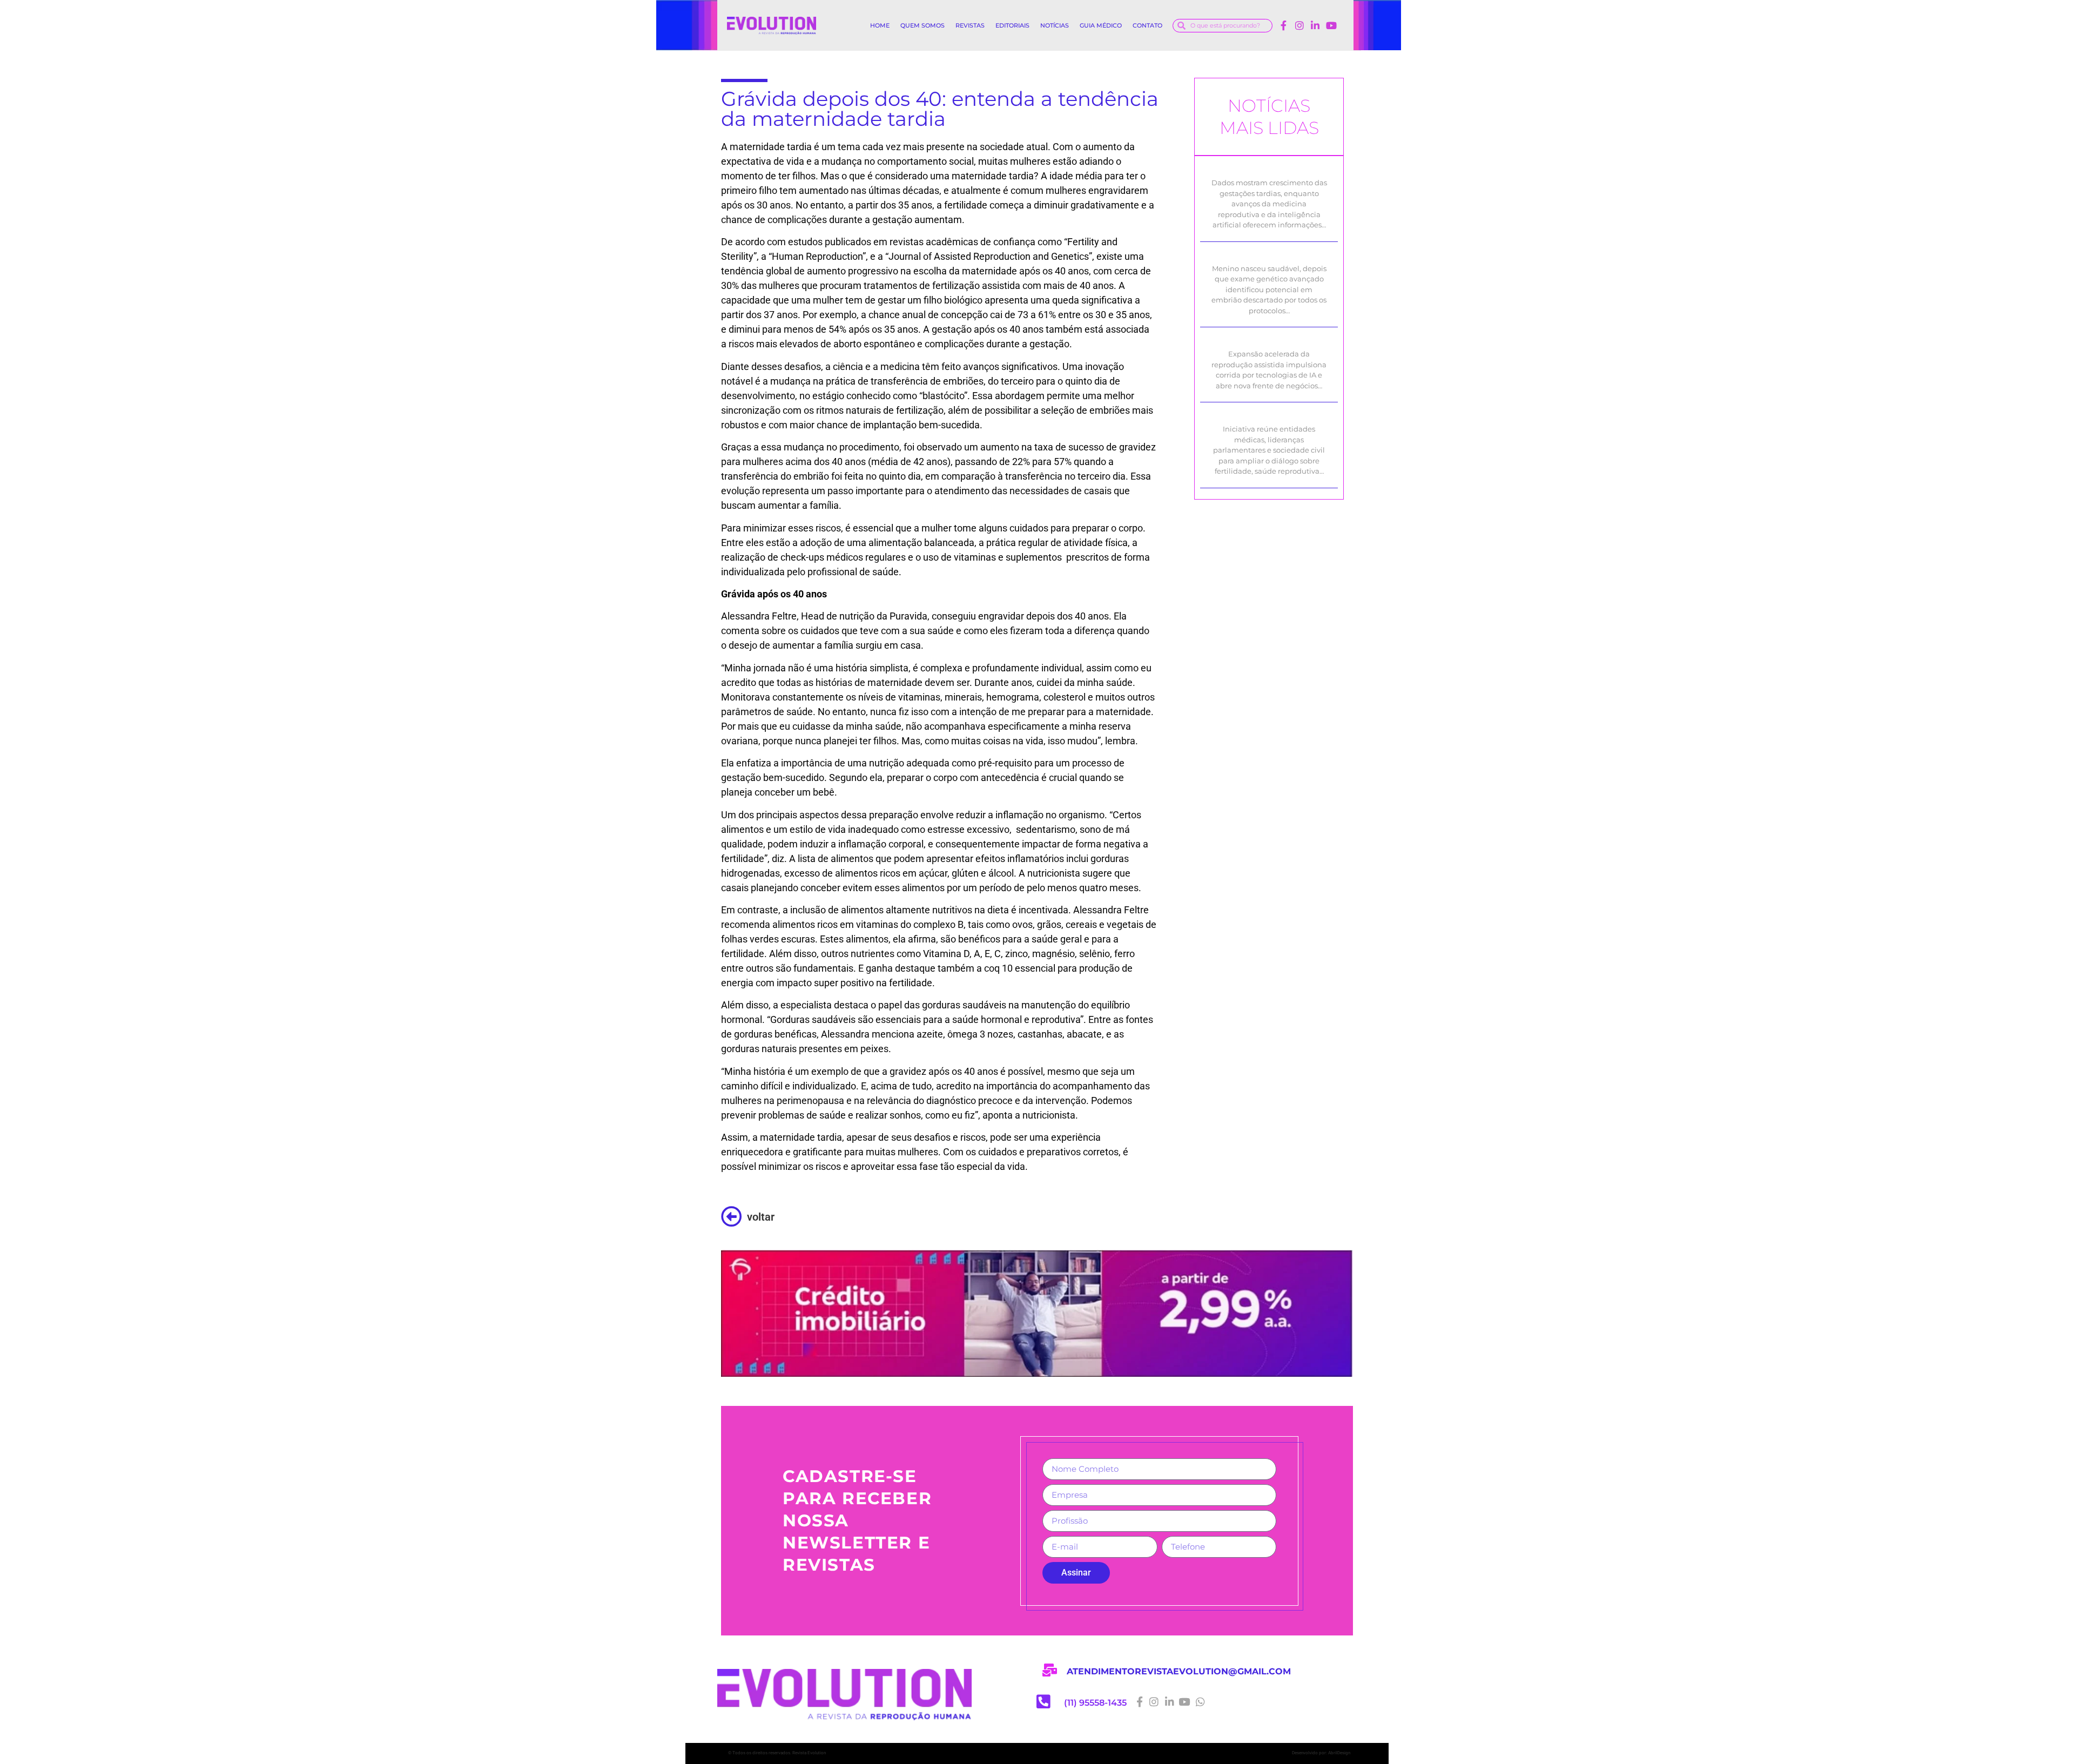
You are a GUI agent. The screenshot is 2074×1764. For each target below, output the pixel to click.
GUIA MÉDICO (1101, 25)
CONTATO (1147, 25)
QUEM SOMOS (922, 25)
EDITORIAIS (1012, 25)
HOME (880, 25)
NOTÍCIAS (1055, 25)
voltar (761, 1217)
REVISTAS (970, 25)
